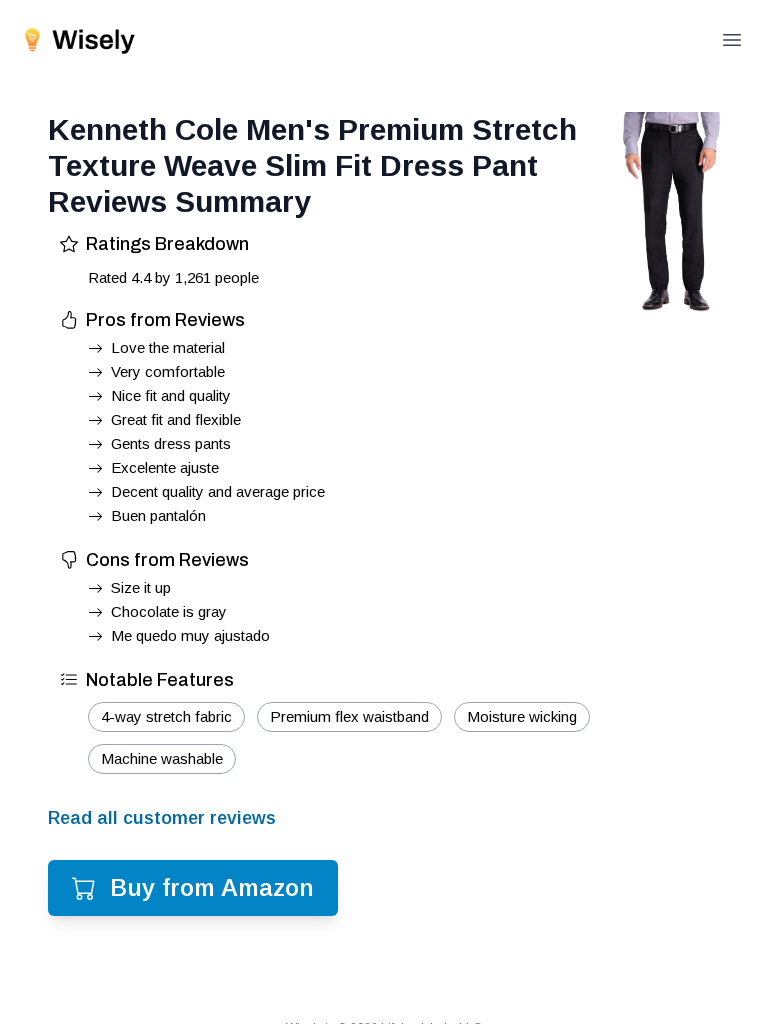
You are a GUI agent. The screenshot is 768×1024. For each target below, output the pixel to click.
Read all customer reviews (162, 818)
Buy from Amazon (212, 887)
